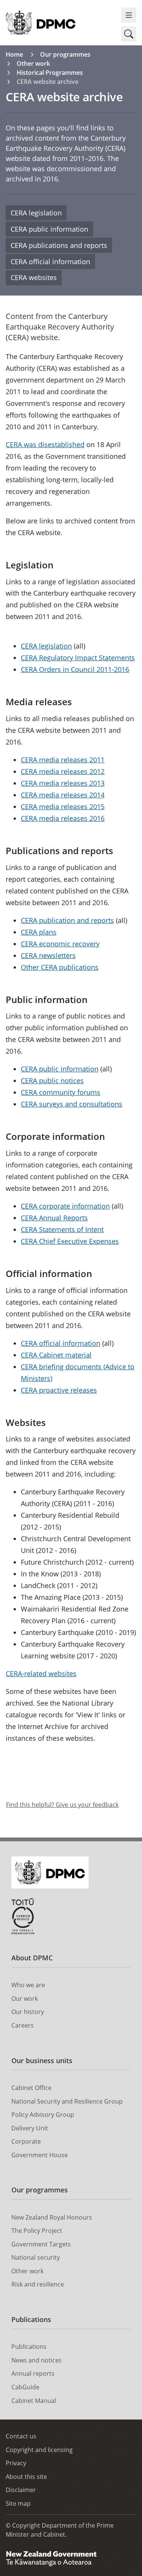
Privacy (16, 2463)
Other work (33, 63)
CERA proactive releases (59, 1390)
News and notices (37, 2360)
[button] (129, 34)
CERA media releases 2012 (63, 771)
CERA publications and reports (59, 245)
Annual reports (33, 2373)
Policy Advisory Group (43, 2115)
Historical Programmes (50, 73)
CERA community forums (61, 1092)
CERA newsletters (48, 955)
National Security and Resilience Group (67, 2101)
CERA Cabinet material (56, 1355)
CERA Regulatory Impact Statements (78, 658)
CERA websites (34, 277)
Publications (31, 2319)
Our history (28, 2012)
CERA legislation (36, 213)
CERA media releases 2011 (63, 760)
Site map (18, 2503)
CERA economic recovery (60, 944)
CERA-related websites (41, 1673)
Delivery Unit (30, 2128)
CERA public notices (52, 1081)
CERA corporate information (65, 1206)
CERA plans (39, 932)
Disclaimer (21, 2490)
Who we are (28, 1985)
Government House (40, 2155)
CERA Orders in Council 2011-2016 (75, 669)
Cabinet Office (31, 2088)
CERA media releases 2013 (63, 783)
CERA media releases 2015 (63, 807)
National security (36, 2257)
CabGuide (25, 2387)
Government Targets (41, 2244)
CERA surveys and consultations (72, 1104)
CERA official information (50, 262)
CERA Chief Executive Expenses (70, 1241)
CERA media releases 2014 (63, 795)
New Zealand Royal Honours (52, 2217)
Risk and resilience (38, 2284)
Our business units (42, 2060)
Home (14, 54)
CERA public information (49, 229)
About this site (26, 2477)
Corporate (26, 2141)
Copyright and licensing (39, 2450)
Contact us (21, 2436)
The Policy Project (37, 2231)
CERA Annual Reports (54, 1218)
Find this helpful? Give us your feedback (62, 1805)
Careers (23, 2025)
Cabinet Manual (34, 2401)
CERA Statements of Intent (62, 1229)
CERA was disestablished (45, 444)
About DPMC (32, 1958)
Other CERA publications (60, 967)
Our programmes (65, 54)
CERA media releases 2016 (63, 818)
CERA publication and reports (67, 920)
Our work (25, 1999)
